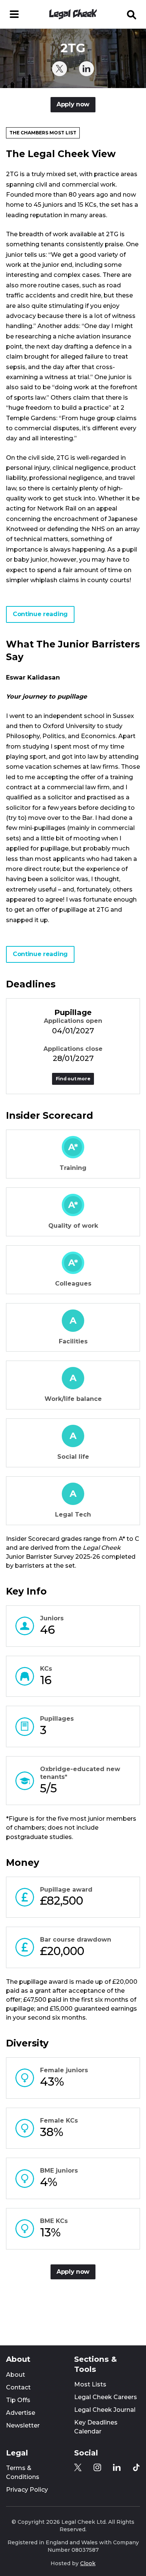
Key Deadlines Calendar (96, 2427)
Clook (88, 2563)
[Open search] (132, 14)
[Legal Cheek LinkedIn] (86, 69)
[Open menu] (14, 14)
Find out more (73, 1079)
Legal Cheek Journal (105, 2410)
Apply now (73, 104)
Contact (18, 2387)
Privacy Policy (27, 2490)
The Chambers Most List (43, 133)
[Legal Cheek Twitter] (60, 69)
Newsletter (23, 2425)
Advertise (21, 2413)
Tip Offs (18, 2400)
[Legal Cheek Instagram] (97, 2467)
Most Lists (90, 2384)
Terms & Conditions (23, 2472)
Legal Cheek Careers (106, 2397)
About (16, 2375)
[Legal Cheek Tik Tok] (136, 2467)
